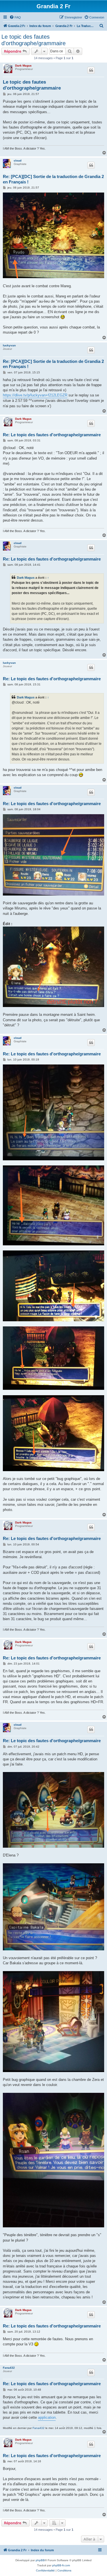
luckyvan (9, 345)
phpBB (40, 2560)
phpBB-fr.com (61, 2565)
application (47, 2417)
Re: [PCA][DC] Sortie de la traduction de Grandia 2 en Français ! (53, 179)
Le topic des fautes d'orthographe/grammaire (34, 40)
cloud (18, 161)
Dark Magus (23, 66)
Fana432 (9, 2368)
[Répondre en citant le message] (91, 70)
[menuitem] (15, 17)
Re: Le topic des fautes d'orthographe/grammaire (52, 435)
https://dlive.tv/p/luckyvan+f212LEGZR (35, 395)
